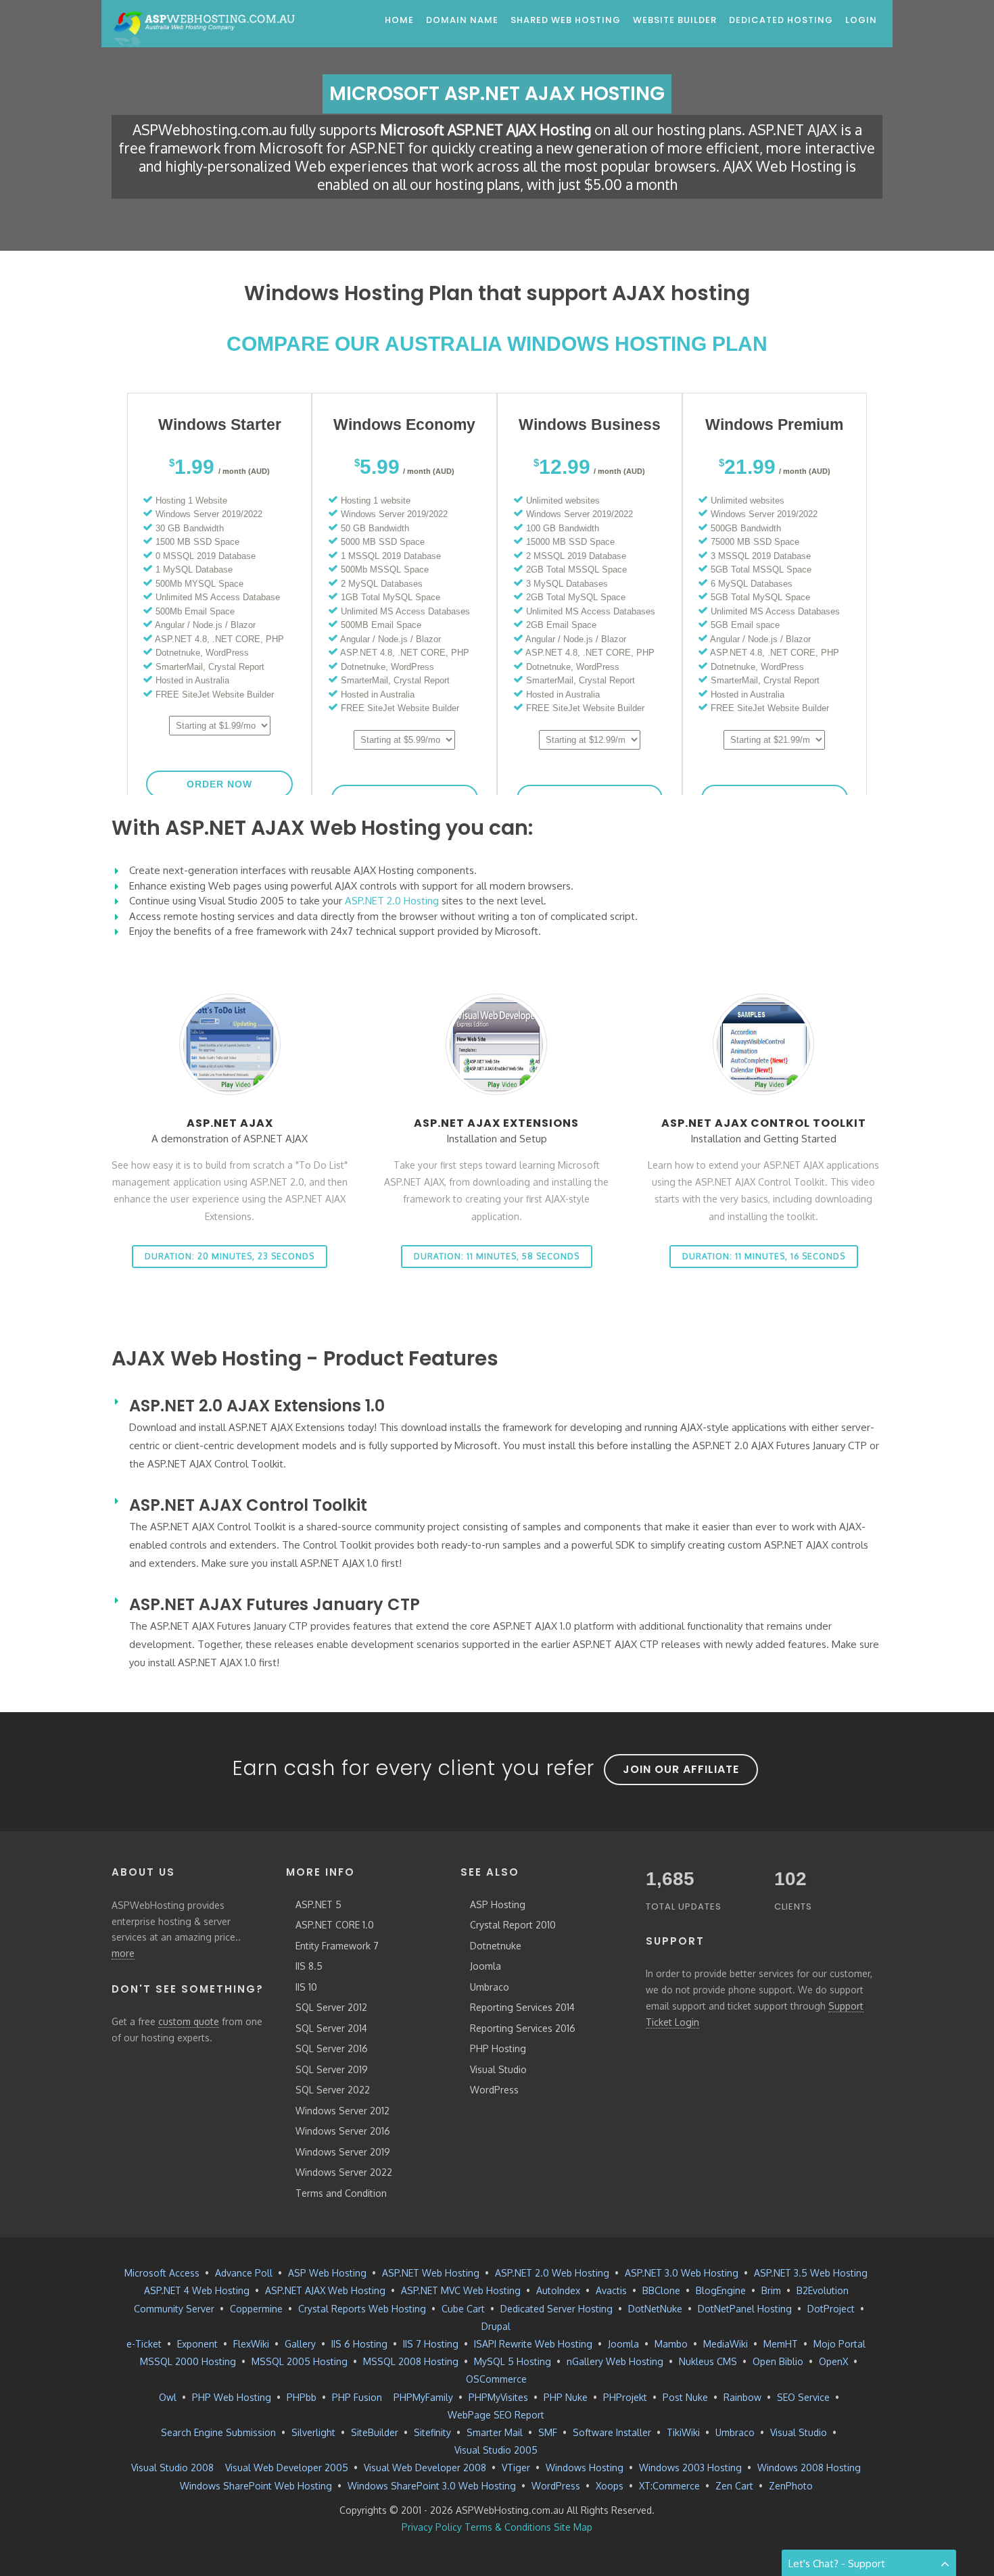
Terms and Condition (341, 2193)
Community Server (174, 2309)
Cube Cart (463, 2309)
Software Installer (612, 2432)
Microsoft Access (162, 2273)
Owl (168, 2397)
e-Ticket (144, 2344)
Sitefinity (432, 2432)
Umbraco (490, 1987)
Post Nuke (685, 2397)
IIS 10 (306, 1987)
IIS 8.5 (309, 1966)
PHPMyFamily (423, 2397)
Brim (771, 2290)
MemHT (781, 2344)
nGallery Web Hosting (615, 2361)
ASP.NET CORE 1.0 (335, 1925)
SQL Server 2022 (333, 2090)
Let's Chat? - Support (837, 2563)
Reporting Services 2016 (523, 2028)
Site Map (573, 2527)
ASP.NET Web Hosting (431, 2273)
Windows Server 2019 (343, 2152)
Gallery (300, 2344)
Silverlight (313, 2432)
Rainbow (742, 2397)
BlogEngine (721, 2290)
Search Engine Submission (218, 2432)
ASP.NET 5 (318, 1904)
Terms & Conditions (508, 2527)
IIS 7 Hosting (431, 2344)
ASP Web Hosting (327, 2273)
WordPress (494, 2090)
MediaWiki (726, 2344)
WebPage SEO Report (496, 2415)
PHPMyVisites (498, 2397)
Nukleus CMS (708, 2361)
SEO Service (803, 2397)
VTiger (516, 2468)
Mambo (671, 2344)
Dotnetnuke (496, 1946)
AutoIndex (558, 2290)
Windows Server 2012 (342, 2111)
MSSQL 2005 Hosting (300, 2361)
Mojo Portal (839, 2344)
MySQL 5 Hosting (513, 2361)
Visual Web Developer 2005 (287, 2468)
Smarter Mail (495, 2432)
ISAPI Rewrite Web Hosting (533, 2344)
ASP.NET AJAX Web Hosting (325, 2290)
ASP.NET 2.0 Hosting (392, 901)
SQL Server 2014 (331, 2028)
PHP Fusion (357, 2397)
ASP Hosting (498, 1904)
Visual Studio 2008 (172, 2468)
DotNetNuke (655, 2309)
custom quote (189, 2021)
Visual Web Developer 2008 (425, 2468)
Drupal (496, 2326)
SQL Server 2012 (331, 2007)
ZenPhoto (791, 2486)
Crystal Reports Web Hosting (362, 2309)
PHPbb (302, 2397)
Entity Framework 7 (337, 1946)
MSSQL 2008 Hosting (411, 2361)
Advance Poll (244, 2273)
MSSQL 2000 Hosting (188, 2361)
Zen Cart (734, 2486)
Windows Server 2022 (344, 2172)
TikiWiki (683, 2432)
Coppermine (256, 2309)
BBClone (661, 2290)
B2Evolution (823, 2290)
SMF (548, 2432)
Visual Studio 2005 (496, 2450)
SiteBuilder (375, 2432)
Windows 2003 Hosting (690, 2468)
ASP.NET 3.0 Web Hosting (682, 2273)
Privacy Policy (432, 2527)
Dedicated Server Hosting (557, 2309)
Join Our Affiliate (681, 1769)
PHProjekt (625, 2397)
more (123, 1953)
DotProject (831, 2309)
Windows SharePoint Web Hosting (256, 2486)
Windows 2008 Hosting (809, 2468)
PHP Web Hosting (232, 2397)
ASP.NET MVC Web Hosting (461, 2290)
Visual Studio (498, 2069)
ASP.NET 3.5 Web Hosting (811, 2273)
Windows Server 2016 (343, 2131)
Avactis (611, 2290)
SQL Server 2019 (332, 2069)
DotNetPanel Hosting (745, 2309)
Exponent (197, 2344)
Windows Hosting (585, 2468)
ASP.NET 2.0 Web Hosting (552, 2273)
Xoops (610, 2486)
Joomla (486, 1966)
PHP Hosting (498, 2048)
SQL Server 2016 (332, 2048)
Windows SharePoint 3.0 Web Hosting (432, 2486)
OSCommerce (496, 2379)
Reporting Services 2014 (522, 2007)
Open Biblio (778, 2361)
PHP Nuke (566, 2397)
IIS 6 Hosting (359, 2344)
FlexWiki (251, 2344)
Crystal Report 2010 (513, 1925)
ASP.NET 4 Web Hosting (197, 2290)
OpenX (833, 2361)
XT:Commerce (669, 2486)
